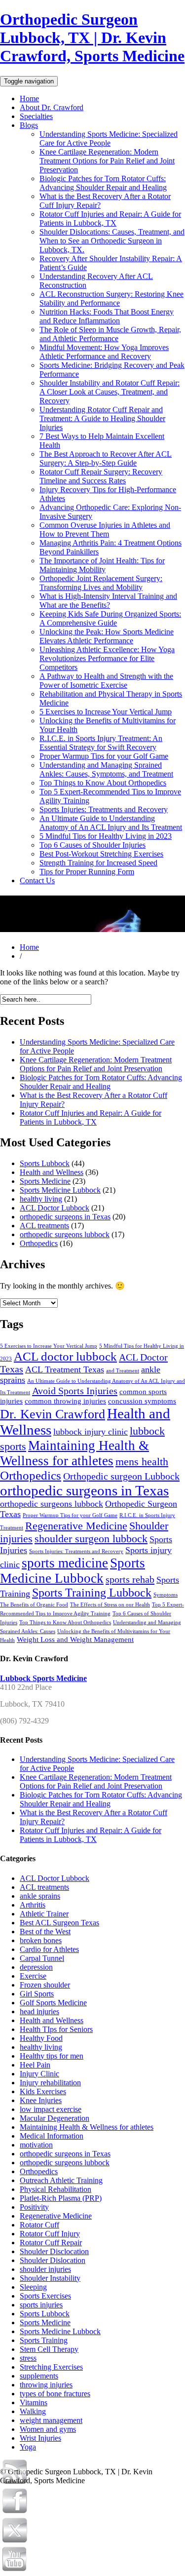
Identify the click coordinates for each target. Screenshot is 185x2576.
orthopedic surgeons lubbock (65, 1234)
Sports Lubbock (45, 1163)
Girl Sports (37, 1994)
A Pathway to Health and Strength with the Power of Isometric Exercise (106, 681)
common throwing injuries (65, 1401)
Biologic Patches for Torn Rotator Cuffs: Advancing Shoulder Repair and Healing (103, 183)
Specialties (36, 116)
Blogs (29, 125)
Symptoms (166, 1595)
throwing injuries (46, 2385)
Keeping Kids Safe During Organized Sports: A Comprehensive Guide (110, 618)
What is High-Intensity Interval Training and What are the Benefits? (108, 601)
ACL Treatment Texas (65, 1369)
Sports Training (44, 2340)
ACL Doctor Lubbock (55, 1208)
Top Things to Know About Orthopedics (103, 783)
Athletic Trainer (44, 1914)
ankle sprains (40, 1896)
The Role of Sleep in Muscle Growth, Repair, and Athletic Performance (110, 334)
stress (28, 2358)
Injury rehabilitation (50, 2083)
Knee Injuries (41, 2100)
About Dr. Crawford (52, 107)
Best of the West (45, 1932)
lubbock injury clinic (91, 1432)
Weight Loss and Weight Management (75, 1639)
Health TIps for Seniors (56, 2029)
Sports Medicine (45, 1181)
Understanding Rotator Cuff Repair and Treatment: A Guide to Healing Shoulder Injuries (102, 418)
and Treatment (123, 1371)
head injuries (39, 2011)
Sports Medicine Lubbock (60, 1190)
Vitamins (34, 2402)
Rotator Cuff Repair (51, 2243)
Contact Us (37, 880)
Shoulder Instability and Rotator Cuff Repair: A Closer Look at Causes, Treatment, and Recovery (110, 392)
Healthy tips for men (52, 2056)
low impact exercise (51, 2109)
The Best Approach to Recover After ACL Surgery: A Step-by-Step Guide (106, 458)
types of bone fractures (55, 2394)
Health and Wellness (52, 1172)
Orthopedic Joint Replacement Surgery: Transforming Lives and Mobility (101, 583)
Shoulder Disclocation (54, 2251)
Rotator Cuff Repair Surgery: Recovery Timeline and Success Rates (101, 476)
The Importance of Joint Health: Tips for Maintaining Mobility (102, 565)
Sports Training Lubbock (92, 1593)
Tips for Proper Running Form (87, 872)
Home (29, 98)
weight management (51, 2420)
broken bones (41, 1940)
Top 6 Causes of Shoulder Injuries (92, 845)
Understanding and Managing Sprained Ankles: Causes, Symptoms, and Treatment (106, 769)
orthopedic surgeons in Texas (65, 1217)
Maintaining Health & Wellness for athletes (74, 1453)
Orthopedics (39, 1243)
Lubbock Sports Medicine (43, 1678)
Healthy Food (41, 2038)
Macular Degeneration (55, 2118)
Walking (33, 2411)
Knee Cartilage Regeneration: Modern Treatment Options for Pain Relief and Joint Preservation (107, 161)
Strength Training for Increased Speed (98, 863)
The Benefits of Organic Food (34, 1605)
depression (36, 1967)
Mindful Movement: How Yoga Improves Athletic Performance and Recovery (104, 352)
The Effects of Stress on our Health (110, 1605)
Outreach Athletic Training (61, 2180)
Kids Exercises (43, 2091)
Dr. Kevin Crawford (53, 1414)
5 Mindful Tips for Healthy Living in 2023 (106, 836)
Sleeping (33, 2287)
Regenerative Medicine (76, 1526)
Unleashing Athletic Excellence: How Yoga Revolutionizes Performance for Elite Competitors (107, 658)
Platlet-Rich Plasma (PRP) (61, 2198)
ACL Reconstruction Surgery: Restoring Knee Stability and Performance (111, 298)
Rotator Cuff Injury (50, 2234)
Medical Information (52, 2136)
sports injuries (41, 2305)
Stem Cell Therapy (49, 2349)
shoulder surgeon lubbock (91, 1539)
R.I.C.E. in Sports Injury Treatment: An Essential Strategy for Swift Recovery (101, 743)
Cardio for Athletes (49, 1949)
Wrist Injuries (40, 2438)
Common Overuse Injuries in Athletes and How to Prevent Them (105, 529)
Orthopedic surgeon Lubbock (121, 1476)
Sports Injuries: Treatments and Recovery (104, 809)
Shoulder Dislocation (53, 2260)
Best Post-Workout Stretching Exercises (101, 854)
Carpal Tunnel (42, 1958)
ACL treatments (44, 1226)
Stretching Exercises (51, 2367)
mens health (142, 1462)
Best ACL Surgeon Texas (59, 1923)
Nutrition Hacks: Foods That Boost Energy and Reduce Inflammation (107, 316)
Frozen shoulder (45, 1985)
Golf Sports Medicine (53, 2003)
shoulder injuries (45, 2269)
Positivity (34, 2207)
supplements (39, 2376)
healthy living (41, 1199)
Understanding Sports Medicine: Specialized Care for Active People (109, 138)
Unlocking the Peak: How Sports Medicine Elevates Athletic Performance (107, 636)
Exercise (33, 1976)
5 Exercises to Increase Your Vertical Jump (106, 712)
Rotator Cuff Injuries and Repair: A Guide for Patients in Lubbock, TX (110, 218)
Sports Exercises (45, 2296)
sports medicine (65, 1563)
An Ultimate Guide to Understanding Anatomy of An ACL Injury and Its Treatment (111, 823)
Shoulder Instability (50, 2278)
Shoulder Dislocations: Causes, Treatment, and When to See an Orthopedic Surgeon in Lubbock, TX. (112, 241)
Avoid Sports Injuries (75, 1391)
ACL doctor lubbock (65, 1356)
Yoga (28, 2447)
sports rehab (130, 1579)
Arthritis (33, 1905)
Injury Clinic (39, 2074)
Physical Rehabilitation (55, 2189)
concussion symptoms (142, 1401)
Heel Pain (35, 2065)
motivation (36, 2145)
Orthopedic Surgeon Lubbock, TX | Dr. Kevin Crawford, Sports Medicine (92, 38)
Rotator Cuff (39, 2225)
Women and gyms (48, 2429)
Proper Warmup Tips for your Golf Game (104, 756)
